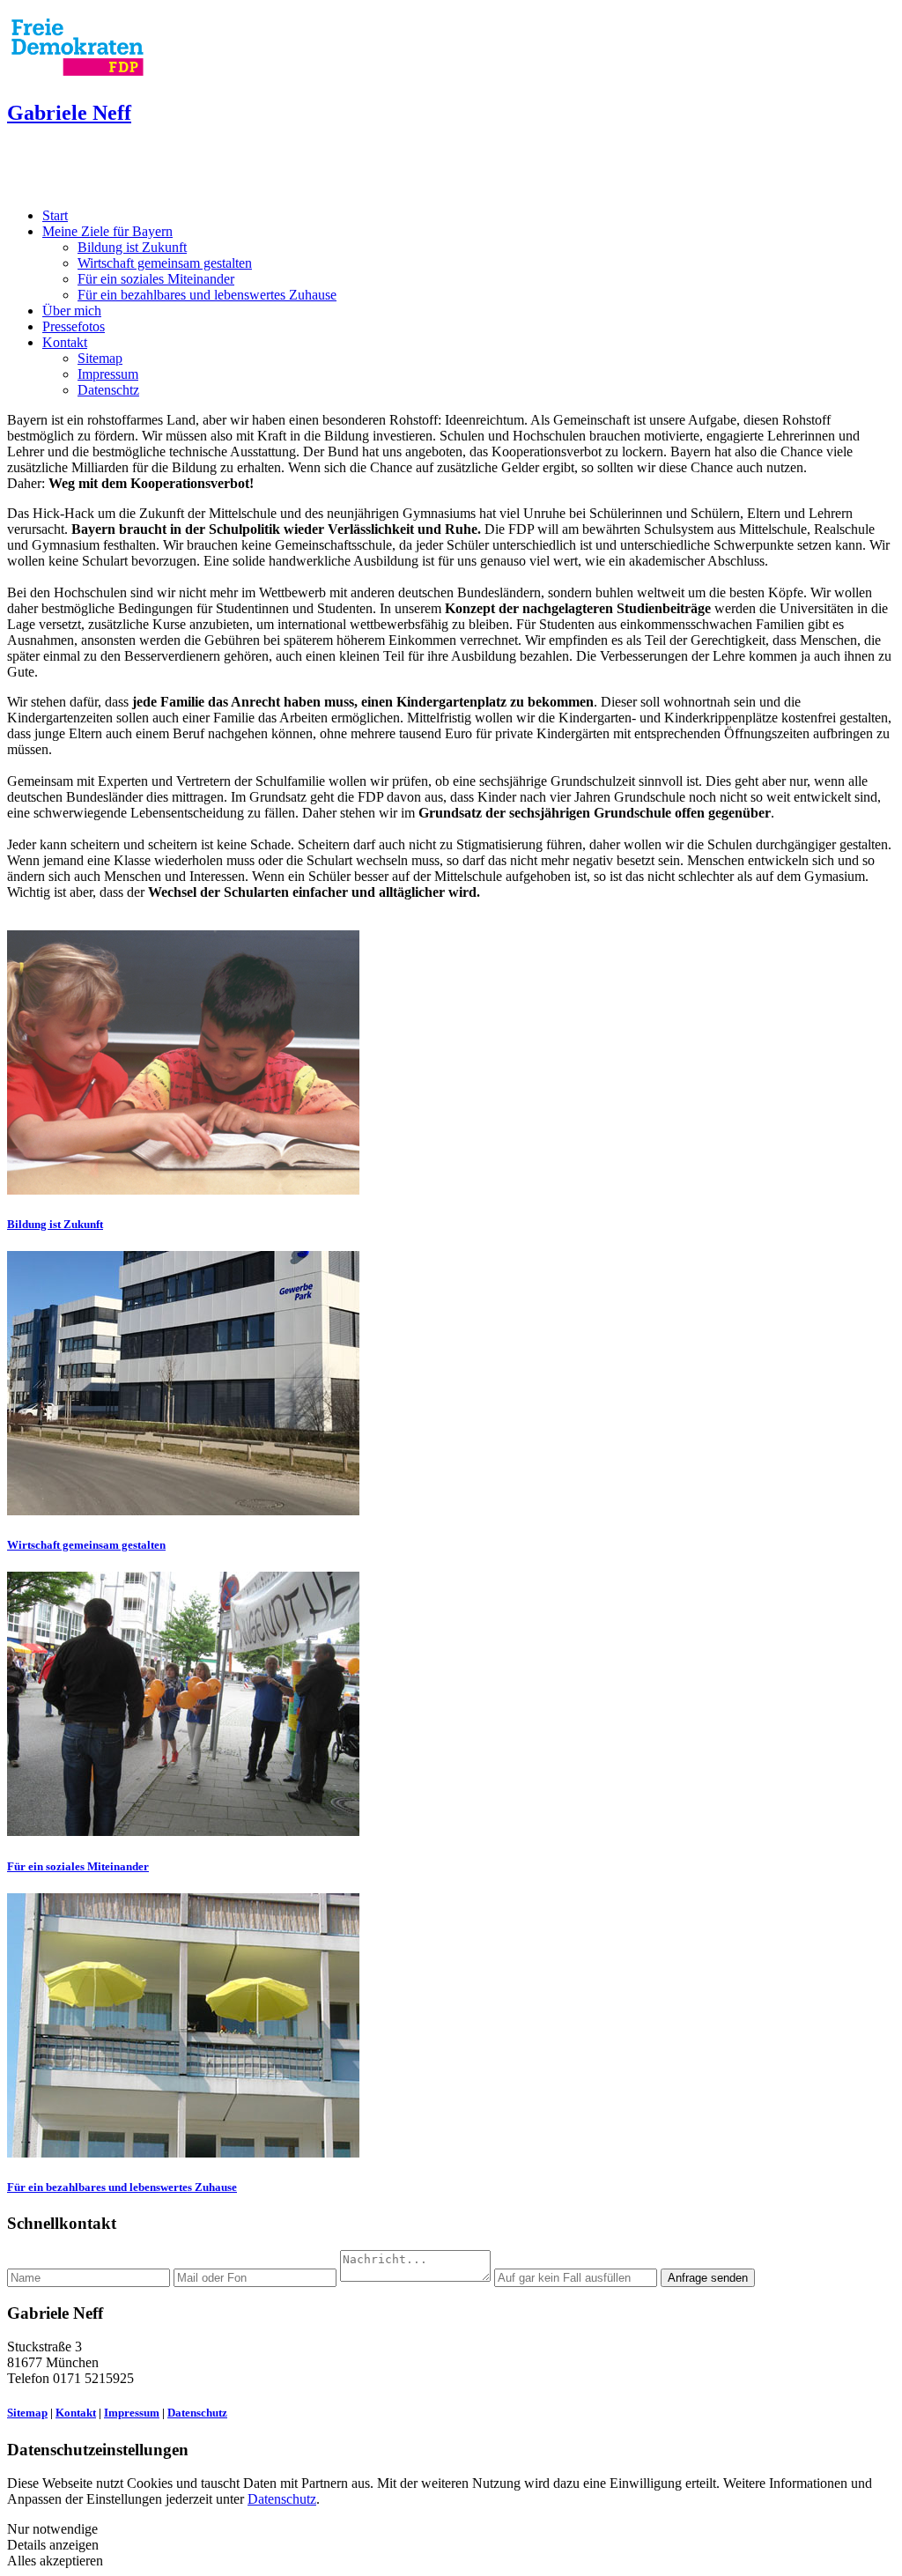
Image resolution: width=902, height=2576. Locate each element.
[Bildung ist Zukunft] (183, 1190)
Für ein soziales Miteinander (156, 279)
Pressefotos (74, 326)
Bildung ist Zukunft (132, 247)
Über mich (72, 311)
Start (55, 215)
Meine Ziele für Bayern (107, 231)
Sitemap (100, 358)
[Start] (78, 75)
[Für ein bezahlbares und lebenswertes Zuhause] (183, 2153)
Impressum (108, 374)
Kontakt (65, 342)
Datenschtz (108, 390)
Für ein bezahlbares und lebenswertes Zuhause (207, 295)
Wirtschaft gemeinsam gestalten (165, 263)
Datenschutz (197, 2413)
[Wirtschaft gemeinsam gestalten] (183, 1510)
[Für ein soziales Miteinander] (183, 1831)
